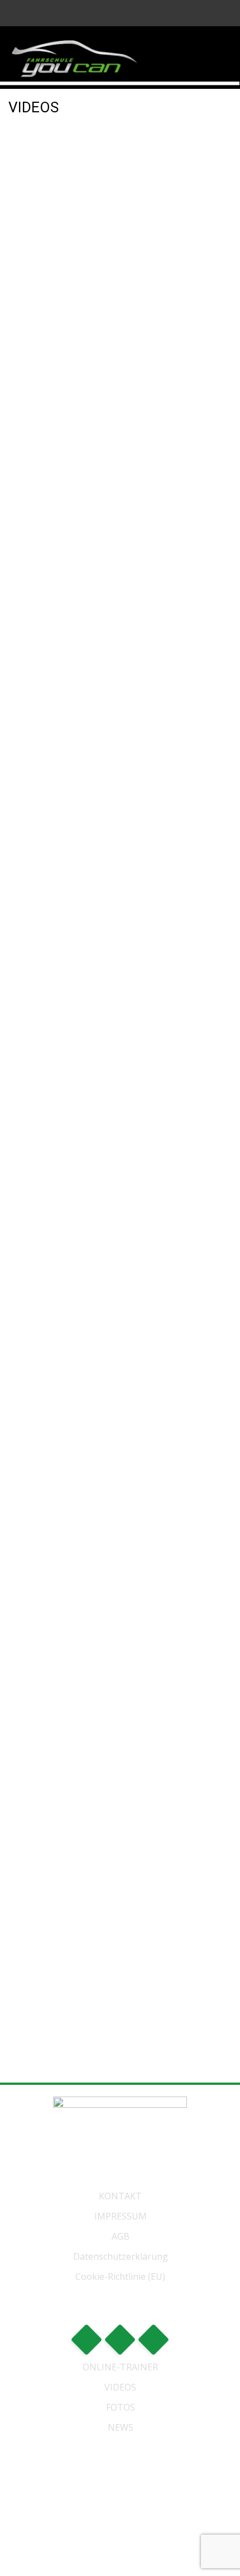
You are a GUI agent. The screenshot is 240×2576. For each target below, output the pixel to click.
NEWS (121, 2427)
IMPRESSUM (121, 2216)
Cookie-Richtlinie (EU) (120, 2276)
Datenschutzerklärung (121, 2256)
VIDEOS (120, 2387)
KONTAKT (120, 2196)
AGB (121, 2236)
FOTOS (121, 2407)
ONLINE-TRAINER (120, 2367)
